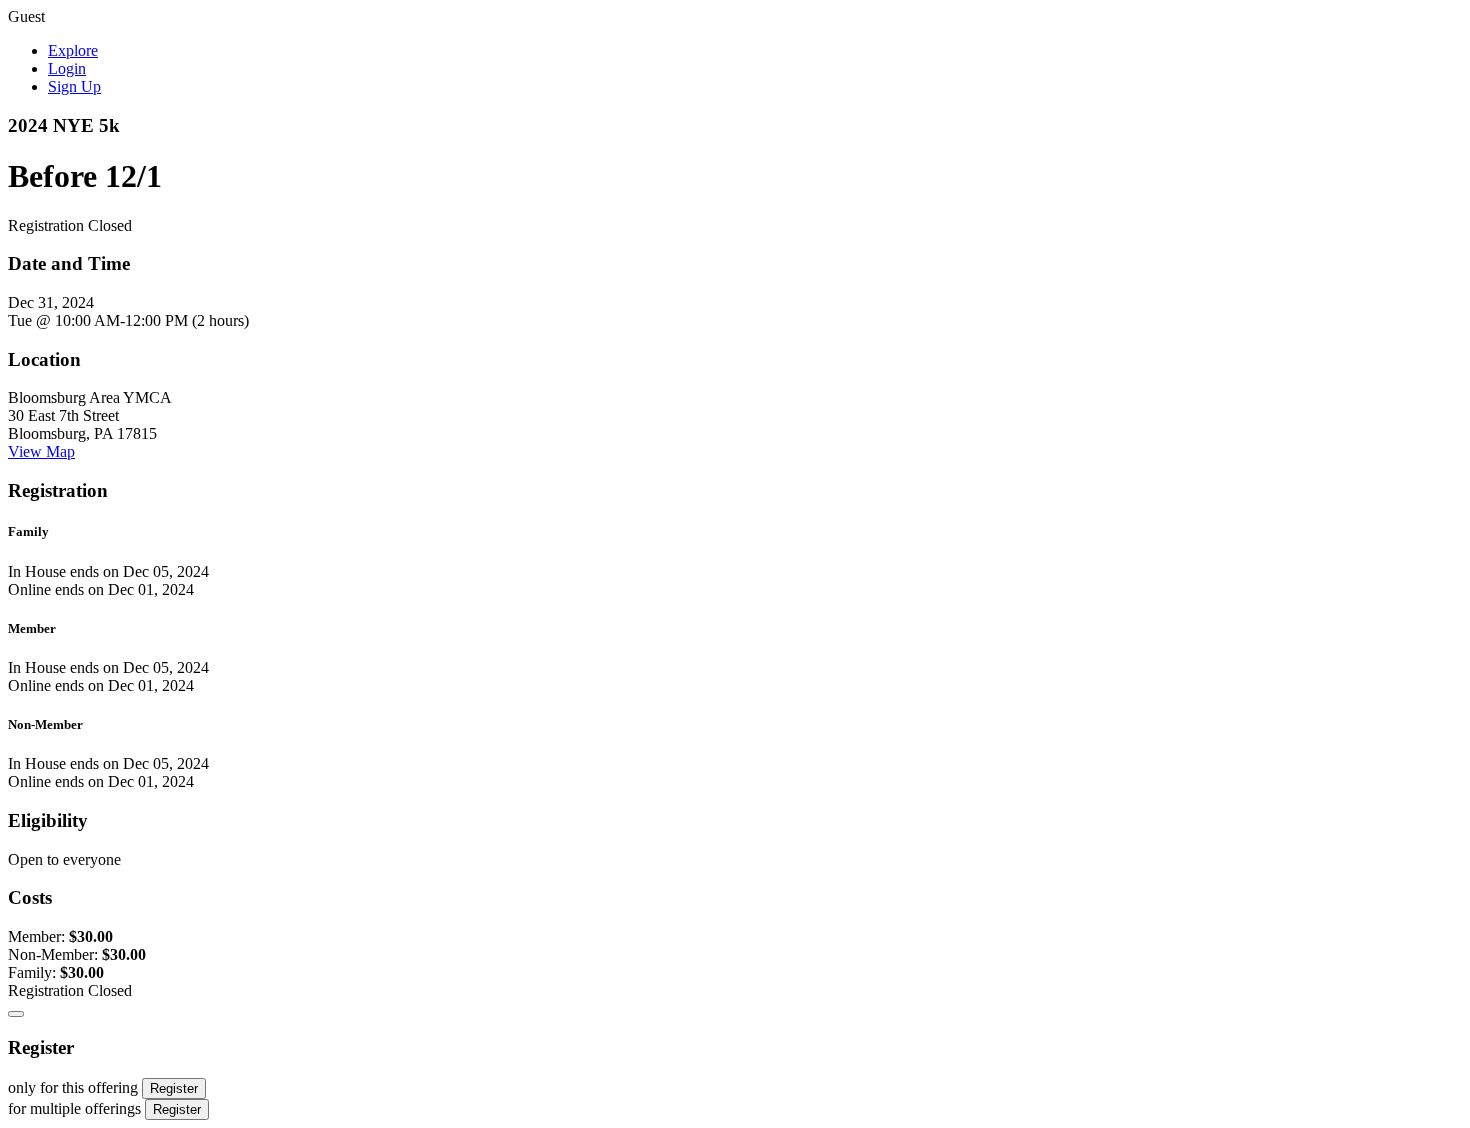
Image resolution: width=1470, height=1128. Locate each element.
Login (67, 68)
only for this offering (73, 1087)
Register (174, 1088)
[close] (16, 1014)
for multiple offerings (74, 1108)
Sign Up (74, 86)
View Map (41, 451)
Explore (73, 50)
